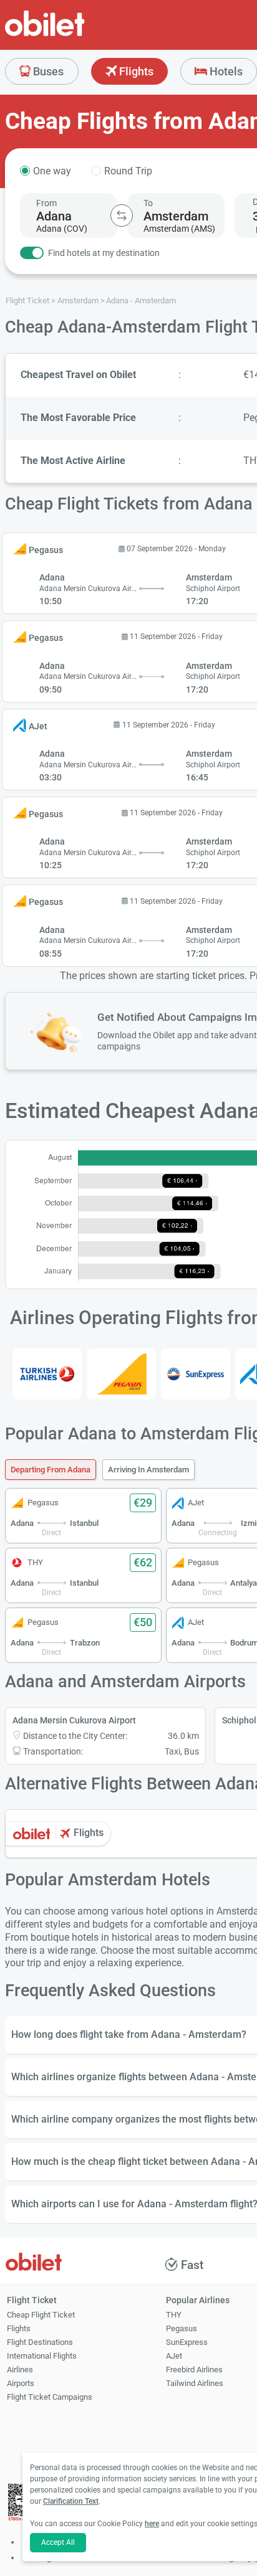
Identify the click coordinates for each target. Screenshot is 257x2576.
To (148, 203)
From (46, 203)
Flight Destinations (40, 2342)
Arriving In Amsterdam (148, 1470)
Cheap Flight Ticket (41, 2315)
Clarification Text (71, 2501)
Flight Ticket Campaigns (50, 2397)
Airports (21, 2383)
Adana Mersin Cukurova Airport (74, 1720)
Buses (47, 71)
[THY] (47, 1374)
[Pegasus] (121, 1374)
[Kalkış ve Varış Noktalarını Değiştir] (122, 215)
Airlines (20, 2370)
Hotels (225, 71)
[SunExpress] (196, 1374)
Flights (135, 71)
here (152, 2524)
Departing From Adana (51, 1470)
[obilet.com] (75, 35)
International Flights (42, 2356)
